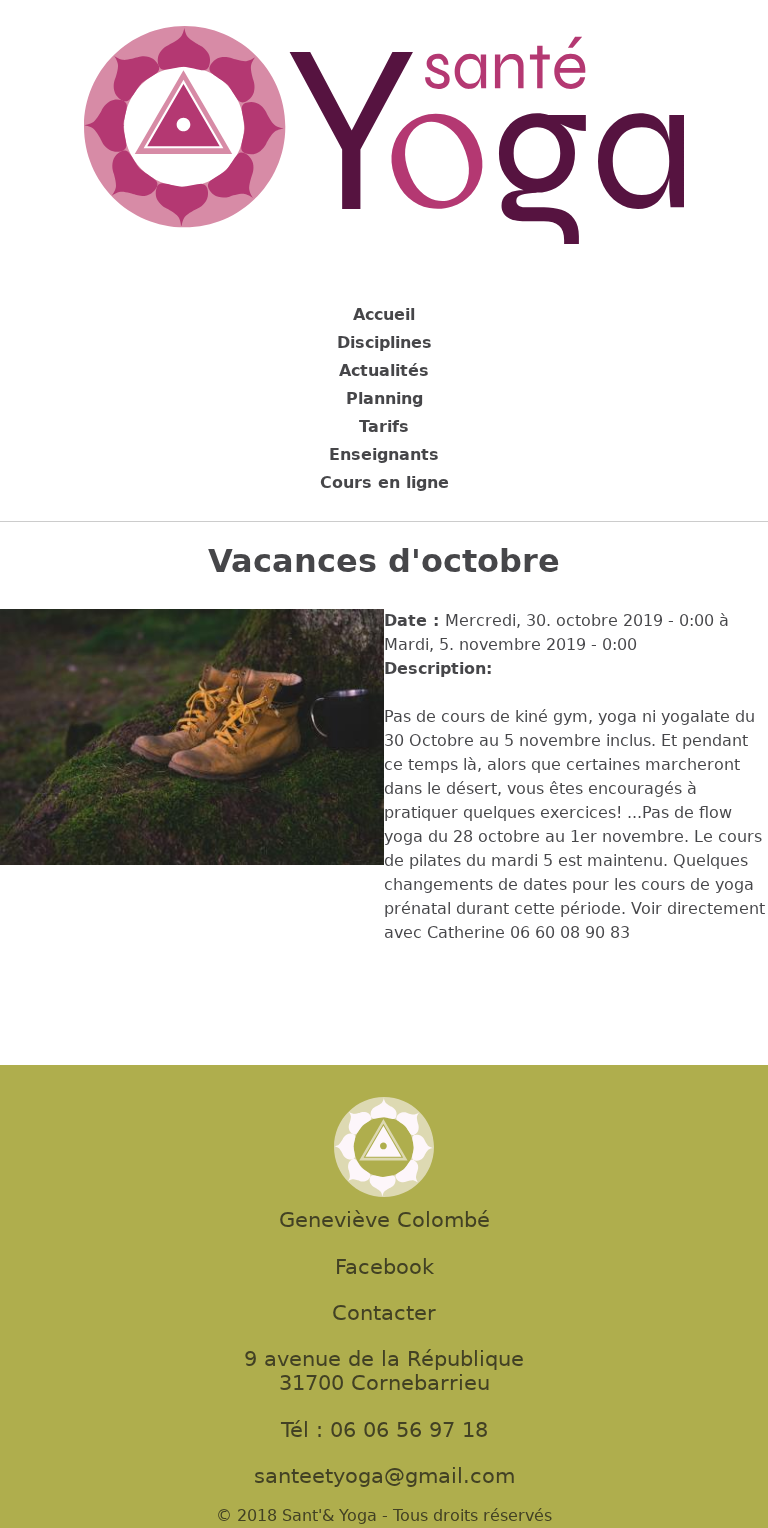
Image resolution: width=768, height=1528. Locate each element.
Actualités (384, 370)
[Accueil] (384, 138)
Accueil (384, 314)
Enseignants (384, 454)
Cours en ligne (384, 482)
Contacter (384, 1313)
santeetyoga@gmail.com (384, 1476)
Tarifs (384, 426)
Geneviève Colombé (384, 1220)
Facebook (384, 1267)
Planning (384, 398)
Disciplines (384, 342)
